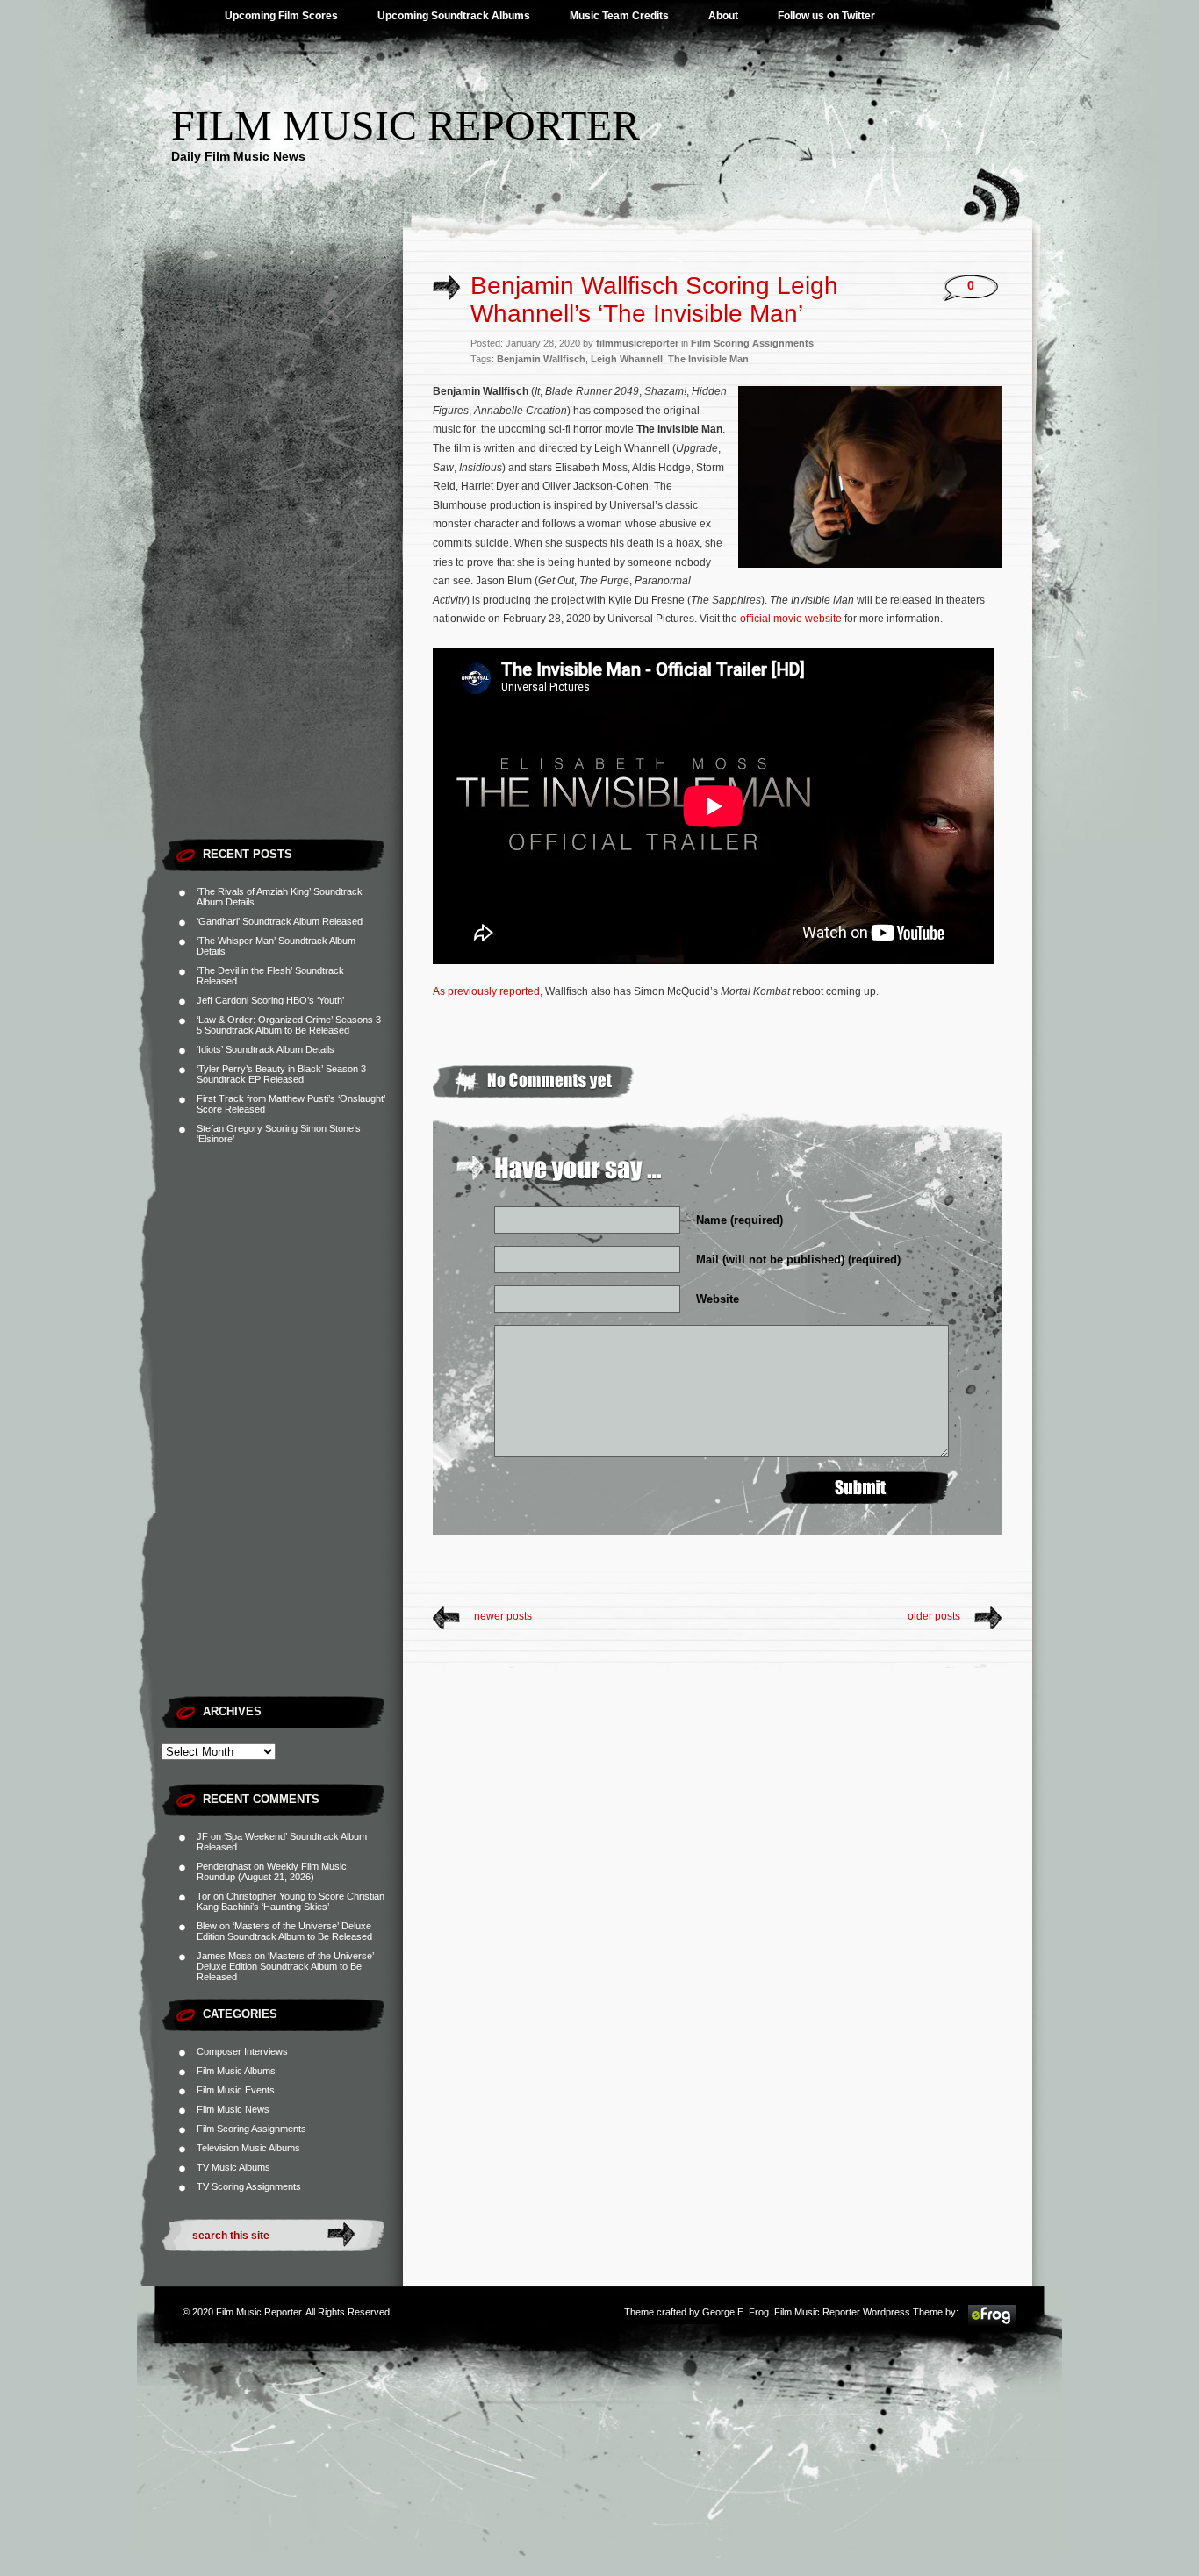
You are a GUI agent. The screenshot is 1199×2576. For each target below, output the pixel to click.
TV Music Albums (233, 2167)
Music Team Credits (619, 16)
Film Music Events (236, 2090)
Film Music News (233, 2109)
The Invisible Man (708, 359)
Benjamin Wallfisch (541, 359)
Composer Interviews (242, 2051)
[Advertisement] (282, 566)
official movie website (791, 619)
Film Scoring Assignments (251, 2129)
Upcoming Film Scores (281, 16)
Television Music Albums (248, 2148)
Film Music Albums (236, 2071)
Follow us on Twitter (826, 16)
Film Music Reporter (406, 125)
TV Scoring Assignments (249, 2186)
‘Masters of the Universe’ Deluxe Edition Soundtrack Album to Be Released (284, 1931)
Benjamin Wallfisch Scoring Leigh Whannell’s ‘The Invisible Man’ (654, 300)
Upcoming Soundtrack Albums (454, 16)
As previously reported (486, 991)
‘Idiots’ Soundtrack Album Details (266, 1049)
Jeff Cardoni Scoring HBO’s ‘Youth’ (270, 1000)
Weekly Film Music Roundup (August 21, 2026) (272, 1871)
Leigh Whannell (627, 359)
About (723, 16)
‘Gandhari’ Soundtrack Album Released (280, 921)
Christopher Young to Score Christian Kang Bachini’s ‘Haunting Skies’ (291, 1901)
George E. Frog (736, 2312)
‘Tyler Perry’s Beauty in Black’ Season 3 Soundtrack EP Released (281, 1074)
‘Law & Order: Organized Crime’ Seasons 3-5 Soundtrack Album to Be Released (291, 1025)
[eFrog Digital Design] (992, 2323)
